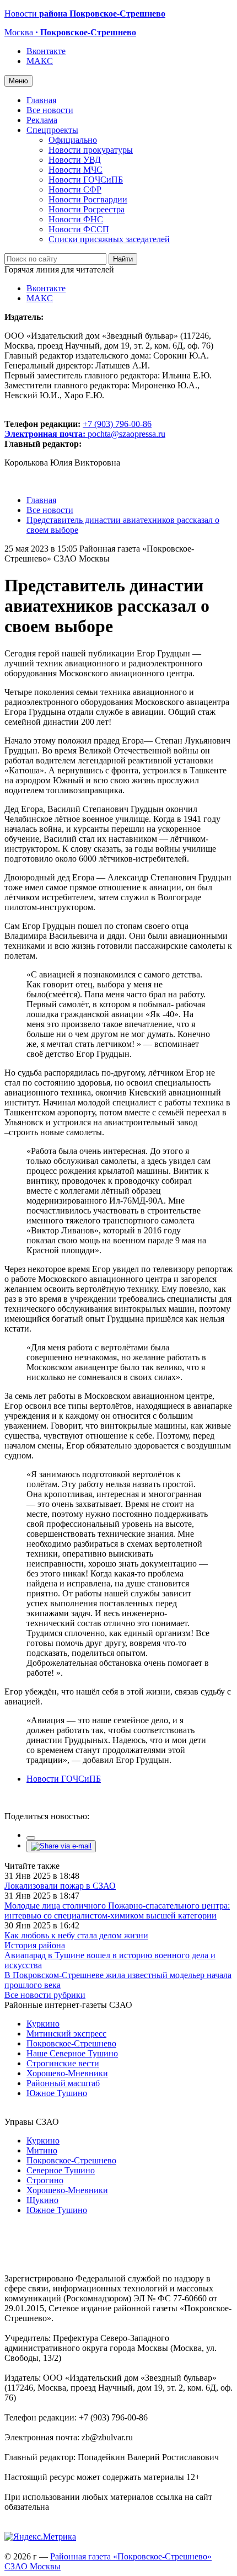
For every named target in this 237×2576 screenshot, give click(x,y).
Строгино (45, 2180)
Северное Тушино (61, 2170)
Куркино (43, 2024)
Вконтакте (46, 51)
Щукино (42, 2200)
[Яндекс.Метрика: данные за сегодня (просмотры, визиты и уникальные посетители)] (40, 2537)
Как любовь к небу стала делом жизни (76, 1935)
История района (35, 1945)
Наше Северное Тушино (72, 2053)
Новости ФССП (79, 229)
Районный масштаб (63, 2083)
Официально (73, 140)
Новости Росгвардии (88, 199)
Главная (41, 100)
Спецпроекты (52, 130)
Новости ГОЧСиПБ (86, 180)
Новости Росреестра (87, 209)
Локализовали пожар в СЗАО (60, 1886)
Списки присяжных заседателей (109, 239)
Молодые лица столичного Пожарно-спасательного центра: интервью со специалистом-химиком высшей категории (117, 1910)
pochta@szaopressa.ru (126, 434)
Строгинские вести (63, 2063)
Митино (42, 2150)
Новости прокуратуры (91, 150)
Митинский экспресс (66, 2033)
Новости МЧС (76, 170)
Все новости (50, 110)
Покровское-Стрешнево (71, 2043)
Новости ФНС (76, 219)
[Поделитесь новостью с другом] (61, 1846)
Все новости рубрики (45, 1995)
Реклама (42, 120)
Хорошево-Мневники (67, 2073)
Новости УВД (75, 160)
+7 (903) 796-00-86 (78, 429)
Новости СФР (75, 189)
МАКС (40, 61)
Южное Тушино (57, 2093)
